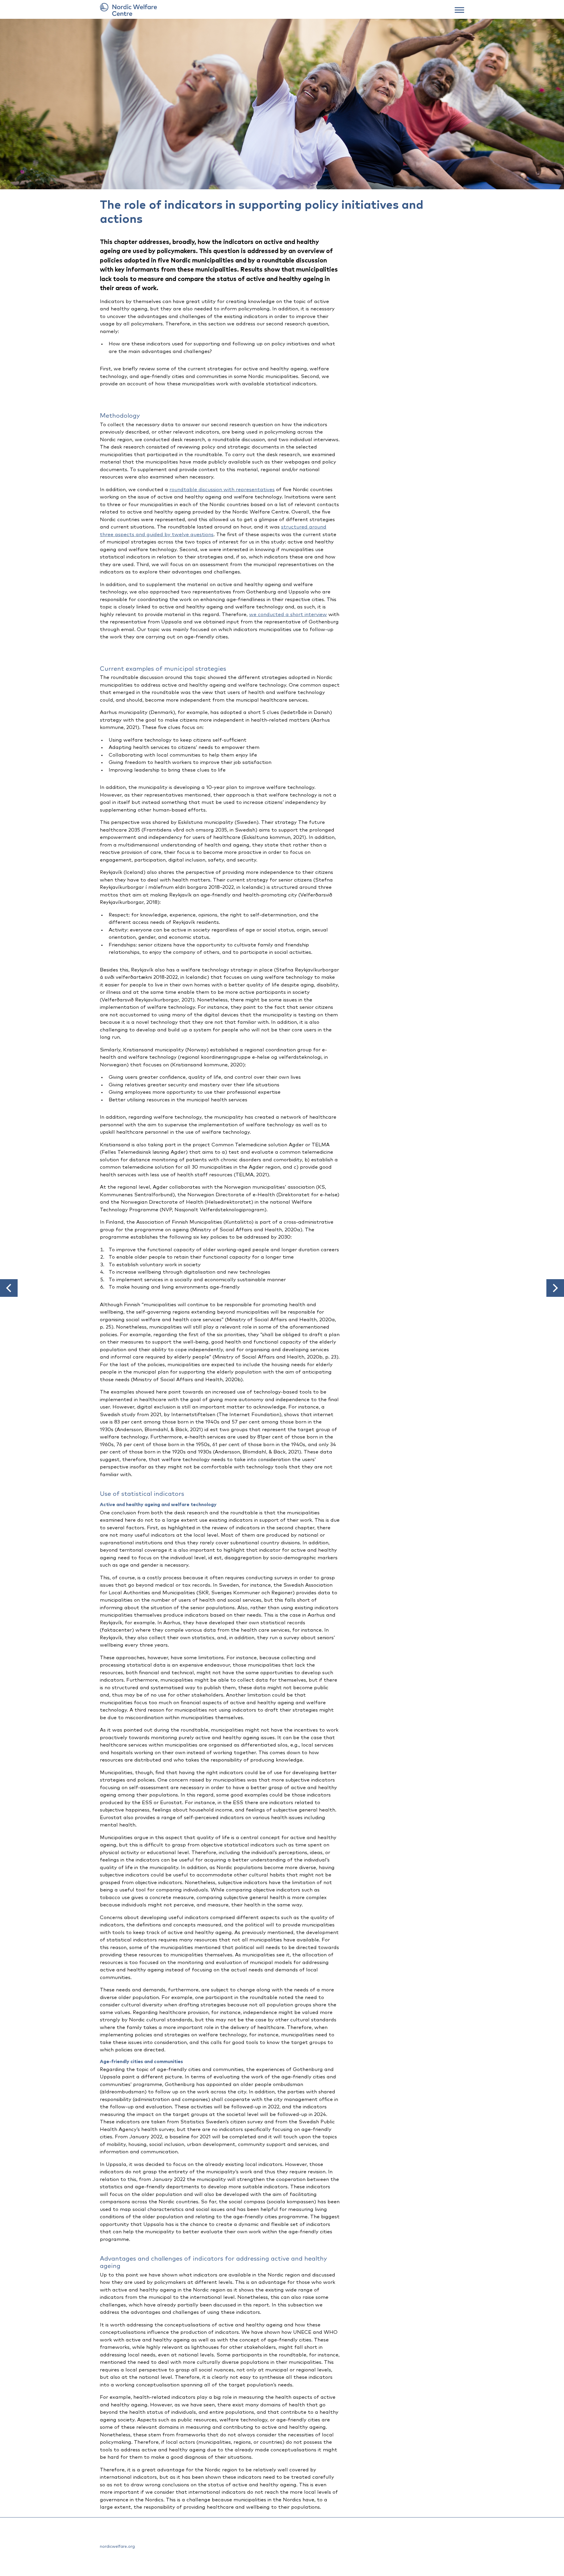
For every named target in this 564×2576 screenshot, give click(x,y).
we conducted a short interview (288, 615)
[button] (9, 1288)
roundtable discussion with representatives (222, 490)
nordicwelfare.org (117, 2547)
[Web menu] (459, 9)
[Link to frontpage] (282, 9)
